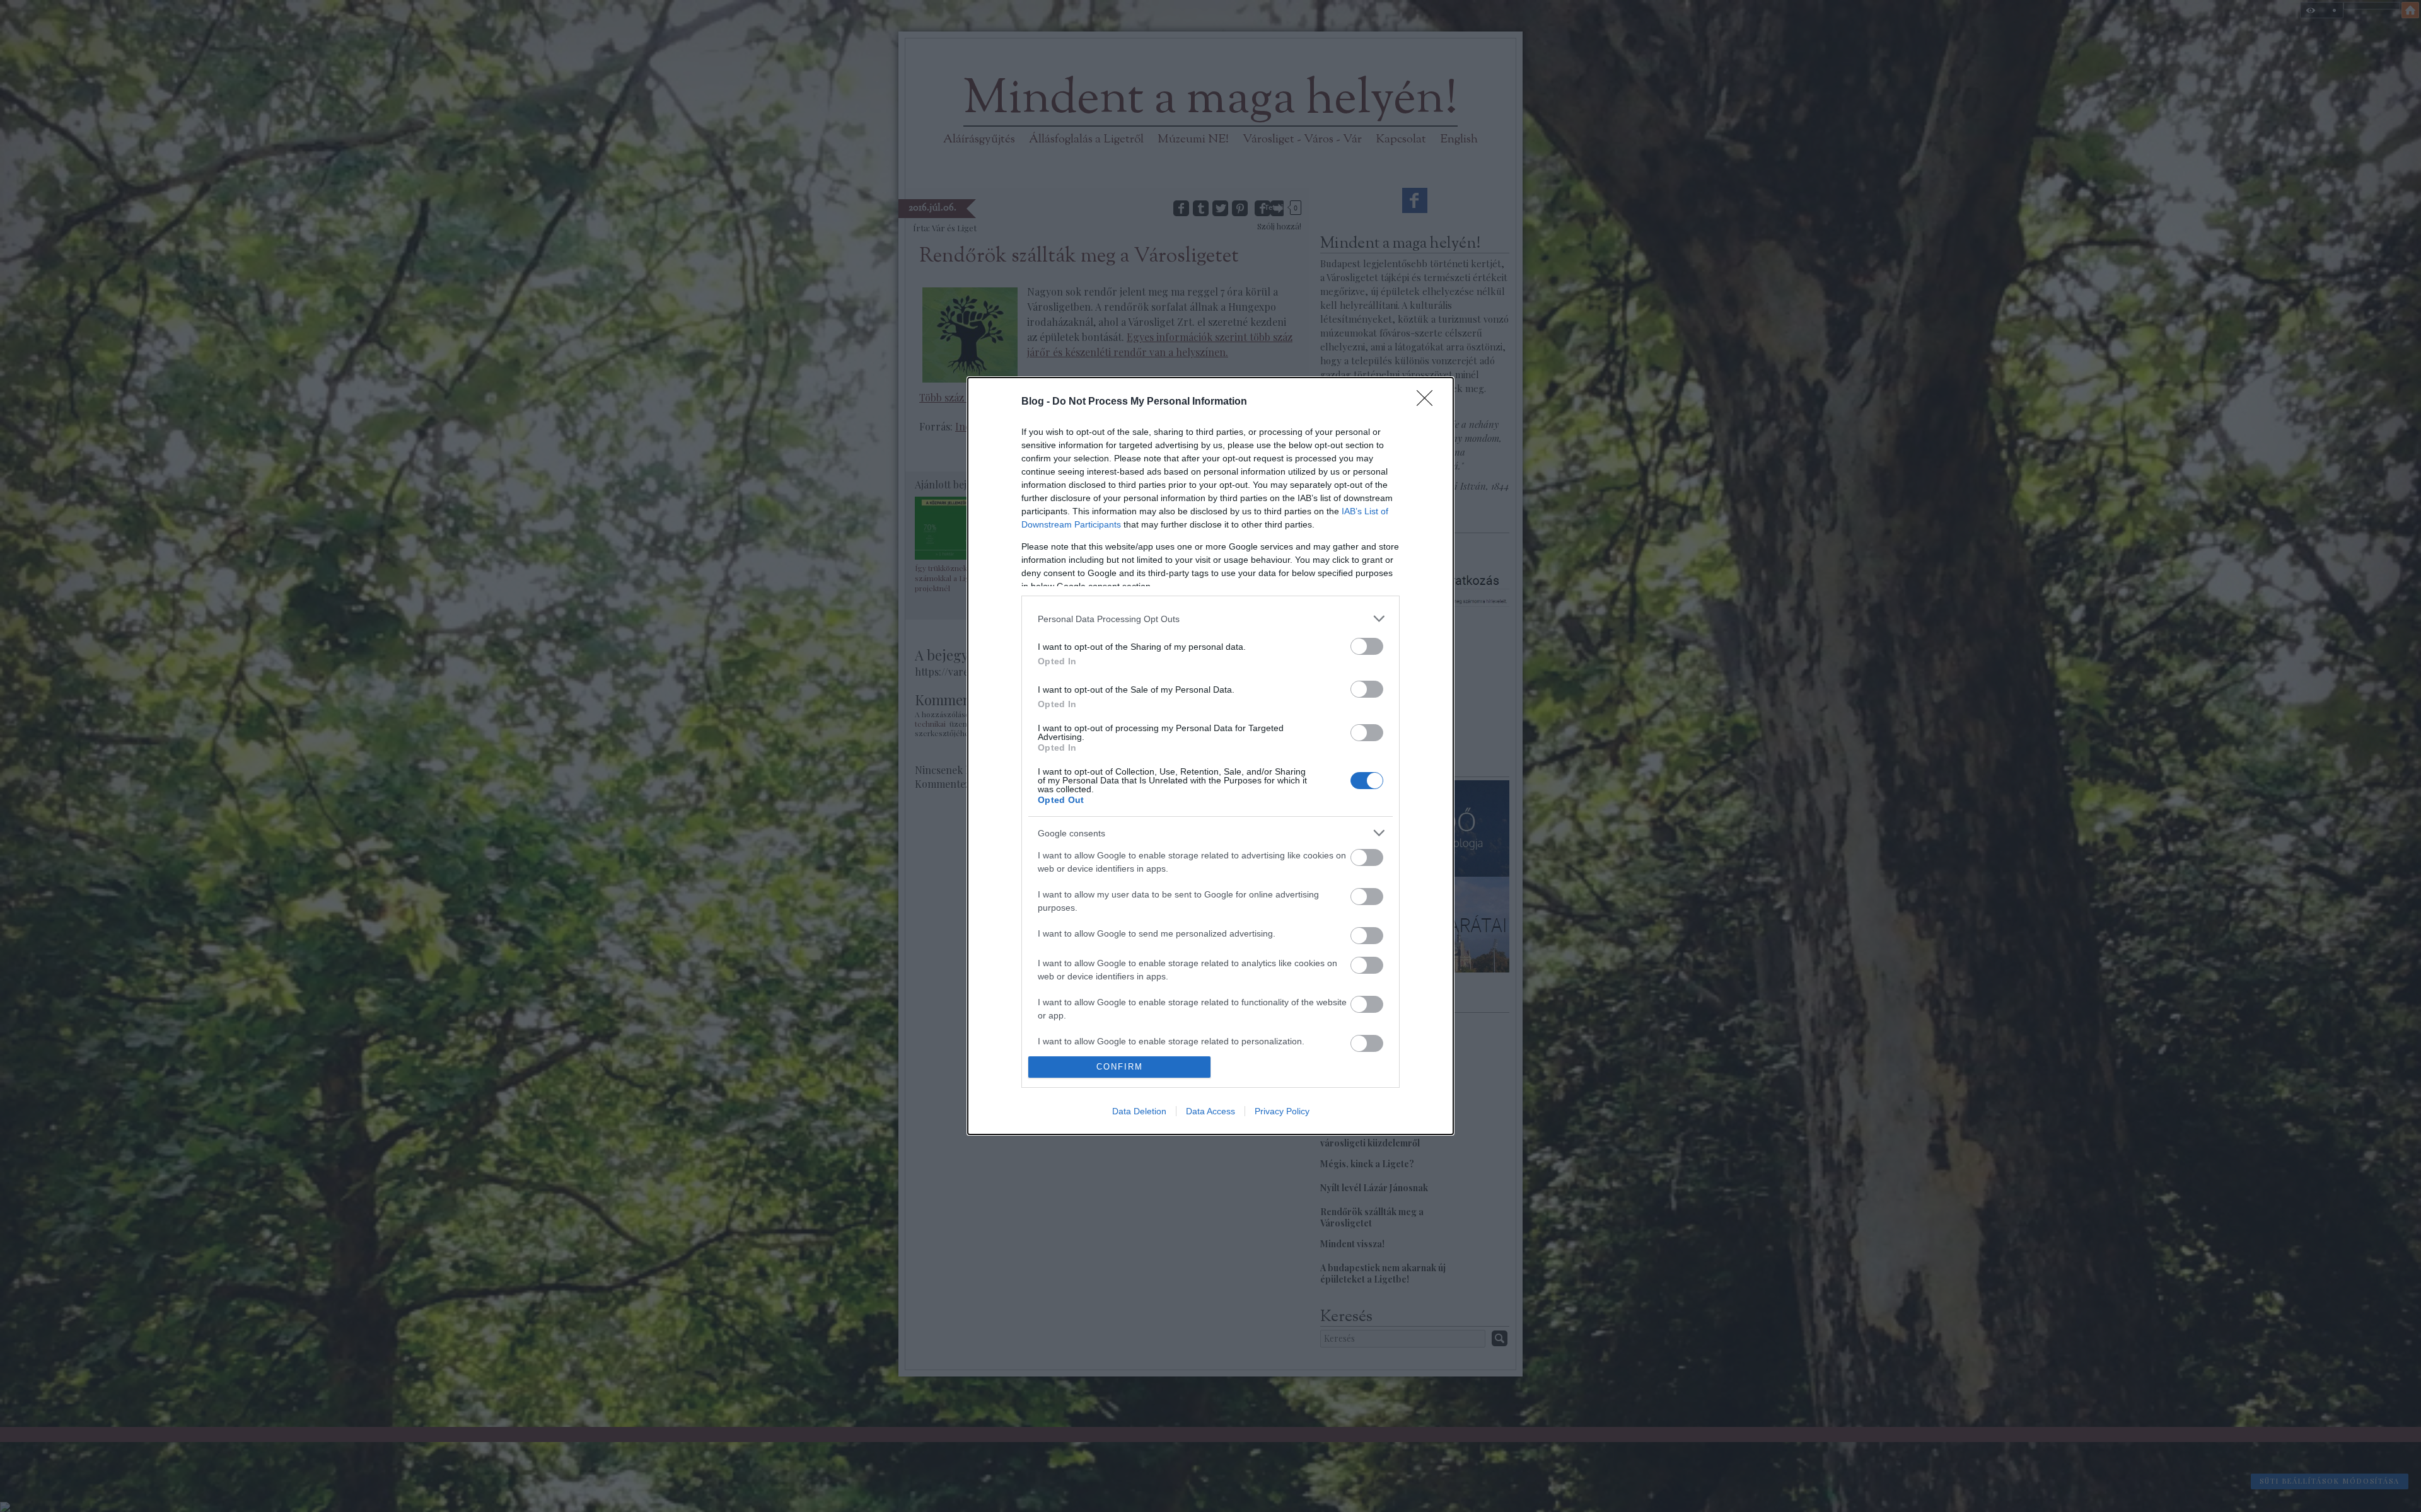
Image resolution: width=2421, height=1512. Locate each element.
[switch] (1367, 646)
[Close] (1429, 402)
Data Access (1210, 1111)
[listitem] (1210, 619)
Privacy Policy (1282, 1111)
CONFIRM (1120, 1067)
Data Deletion (1139, 1111)
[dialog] (1210, 756)
